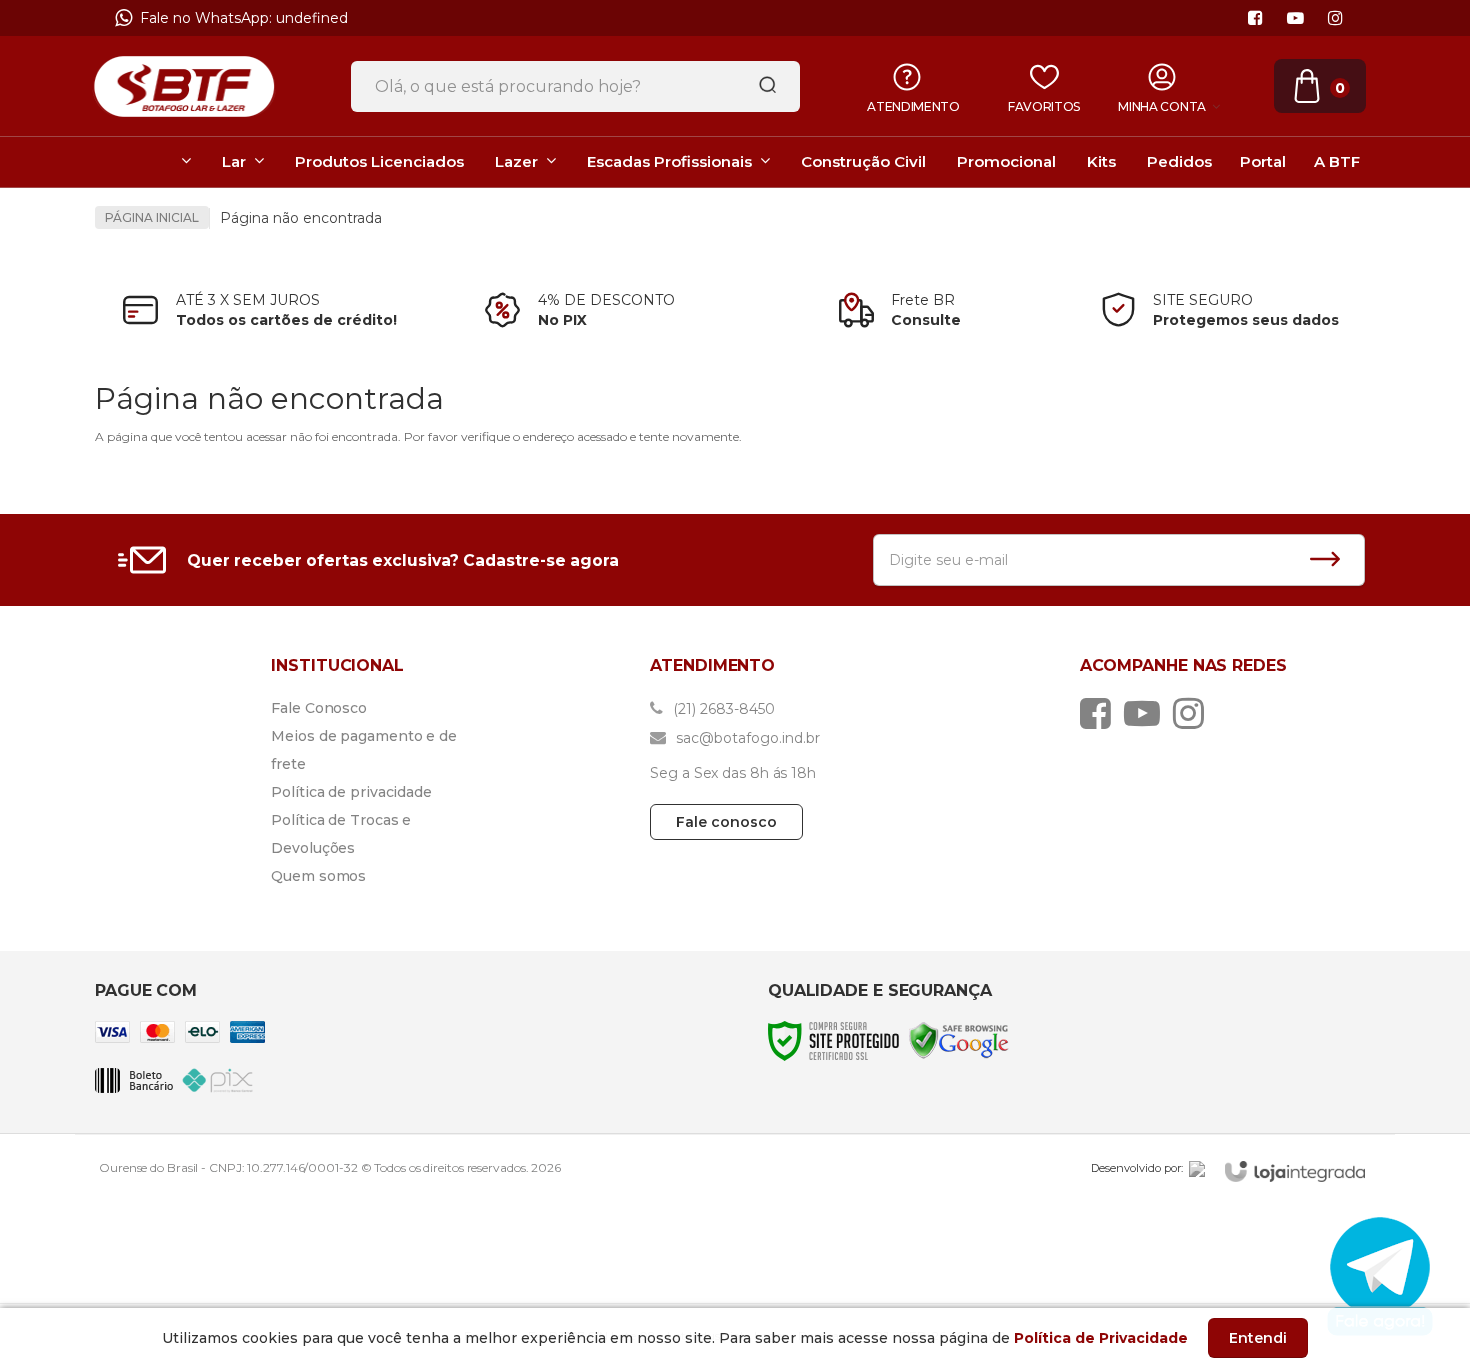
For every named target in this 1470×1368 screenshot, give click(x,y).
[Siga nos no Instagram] (1335, 18)
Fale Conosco (319, 708)
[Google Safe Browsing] (959, 1039)
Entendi (1258, 1338)
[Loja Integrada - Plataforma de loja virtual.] (1295, 1171)
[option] (735, 23)
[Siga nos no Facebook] (1255, 18)
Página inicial (152, 217)
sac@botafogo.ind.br (746, 738)
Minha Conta (1162, 106)
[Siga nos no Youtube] (1295, 18)
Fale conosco (726, 822)
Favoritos (1044, 106)
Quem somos (318, 876)
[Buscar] (761, 86)
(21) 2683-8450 (722, 709)
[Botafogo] (184, 86)
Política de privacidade (351, 792)
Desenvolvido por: (1137, 1168)
